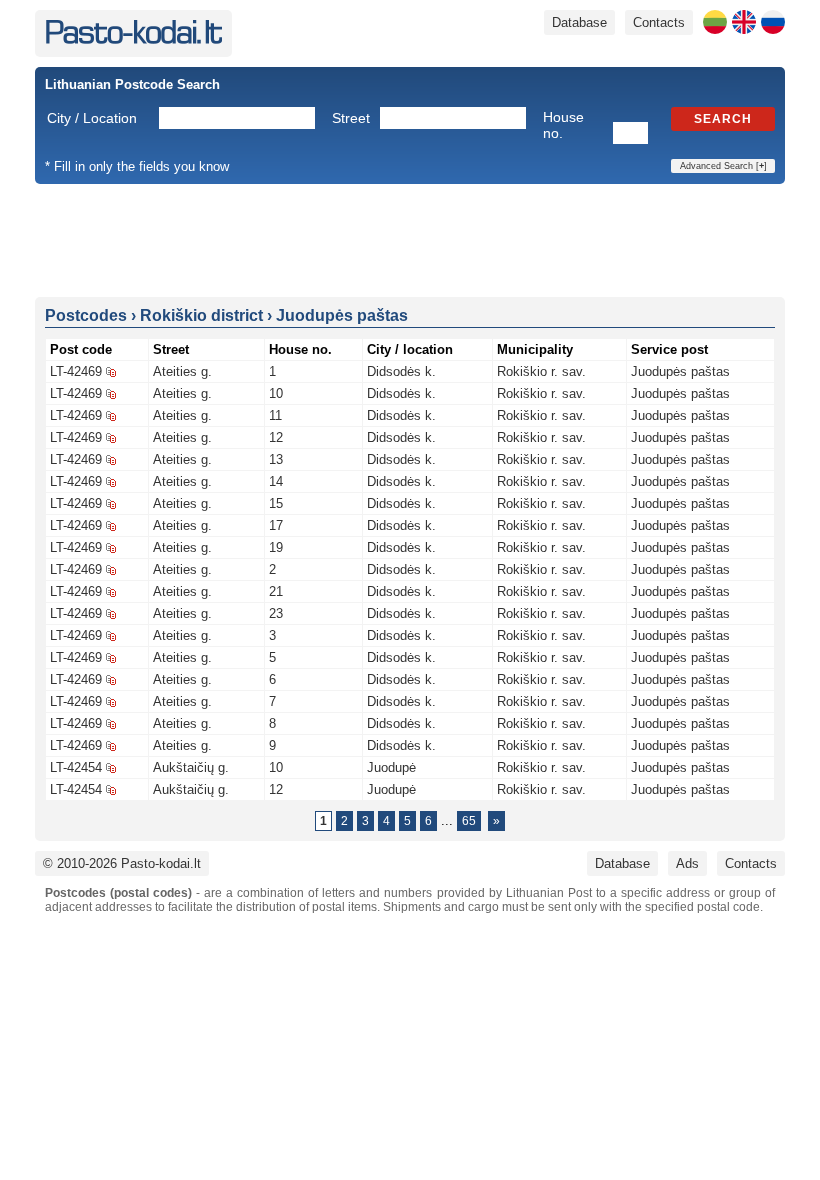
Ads (687, 863)
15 (276, 503)
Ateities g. (182, 371)
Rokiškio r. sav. (541, 371)
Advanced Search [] (723, 166)
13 (276, 459)
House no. (563, 125)
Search (723, 119)
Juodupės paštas (680, 371)
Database (579, 22)
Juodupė (391, 767)
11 (275, 415)
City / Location (92, 118)
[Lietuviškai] (715, 22)
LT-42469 (76, 371)
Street (351, 118)
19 (276, 547)
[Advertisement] (410, 239)
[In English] (744, 22)
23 (276, 613)
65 (469, 821)
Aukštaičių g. (191, 767)
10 (276, 393)
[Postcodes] (133, 39)
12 (276, 437)
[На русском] (773, 22)
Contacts (659, 22)
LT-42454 (76, 767)
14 (276, 481)
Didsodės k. (401, 371)
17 (276, 525)
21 (276, 591)
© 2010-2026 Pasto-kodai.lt (122, 863)
